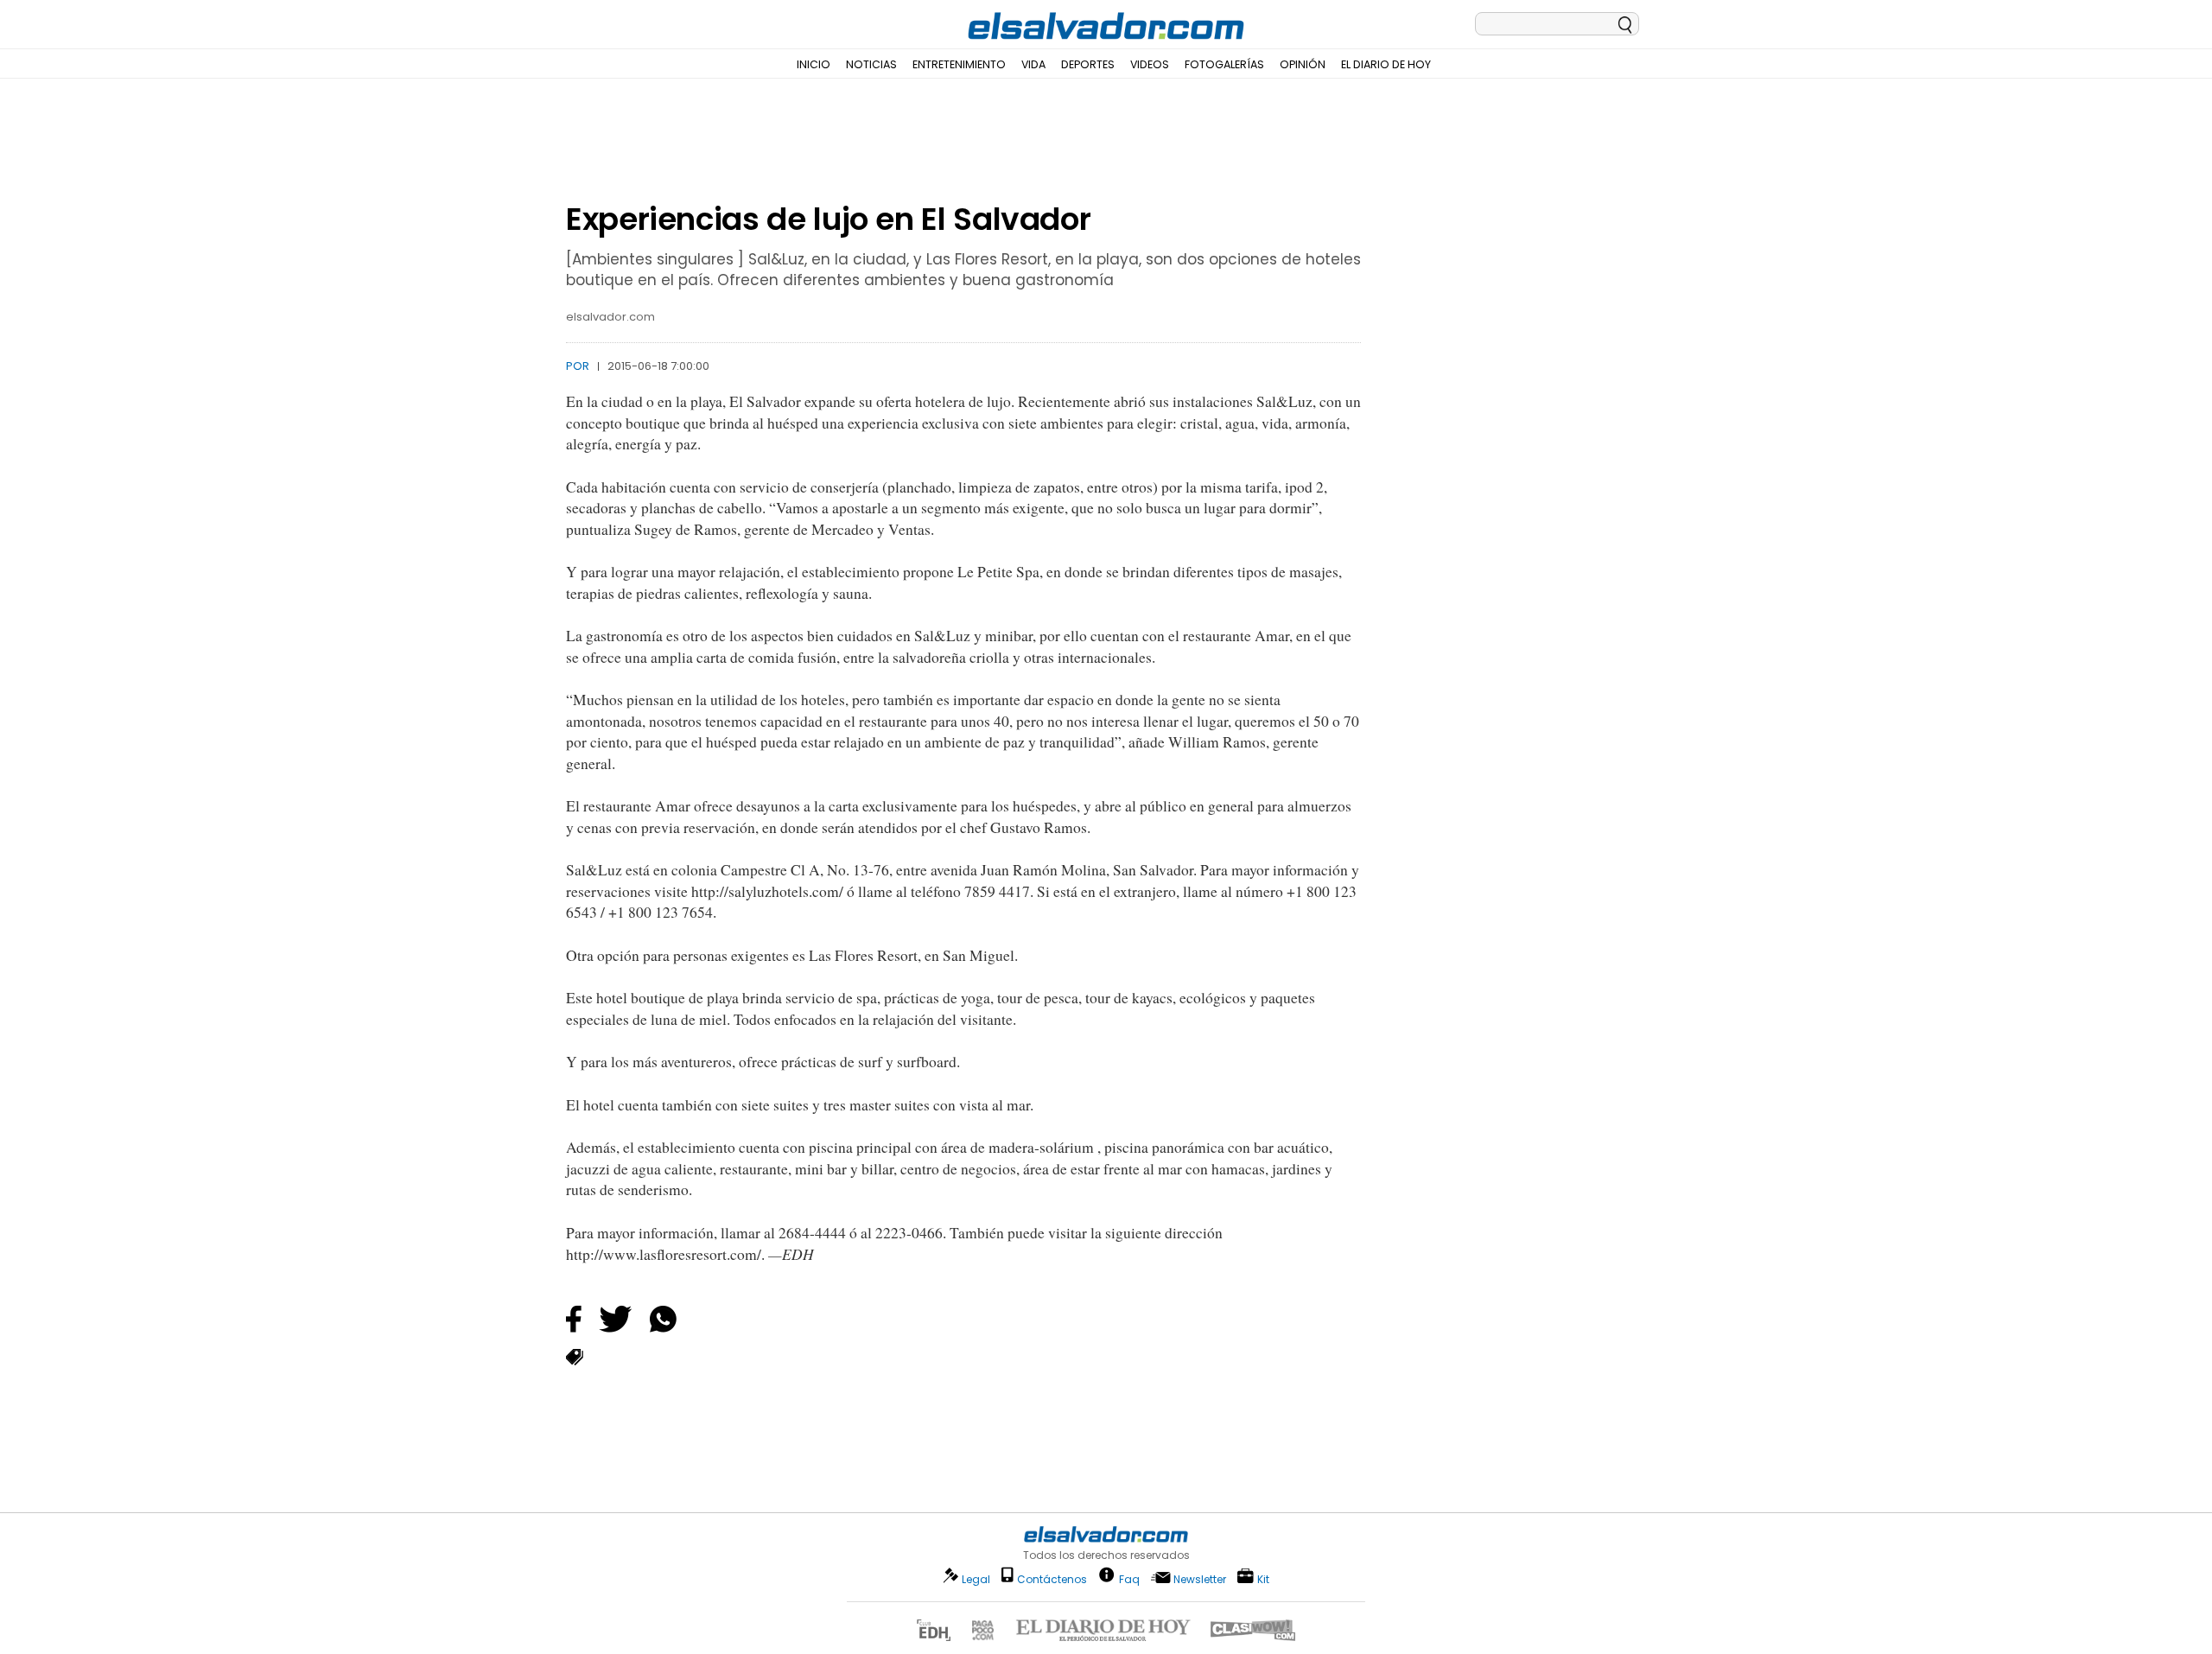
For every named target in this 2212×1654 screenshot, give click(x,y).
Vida (1033, 64)
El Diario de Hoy (1386, 64)
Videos (1150, 64)
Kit (1263, 1578)
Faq (1129, 1578)
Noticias (871, 64)
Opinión (1303, 64)
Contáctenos (1052, 1579)
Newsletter (1200, 1579)
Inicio (814, 64)
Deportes (1088, 64)
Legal (976, 1579)
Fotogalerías (1224, 64)
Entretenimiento (959, 64)
